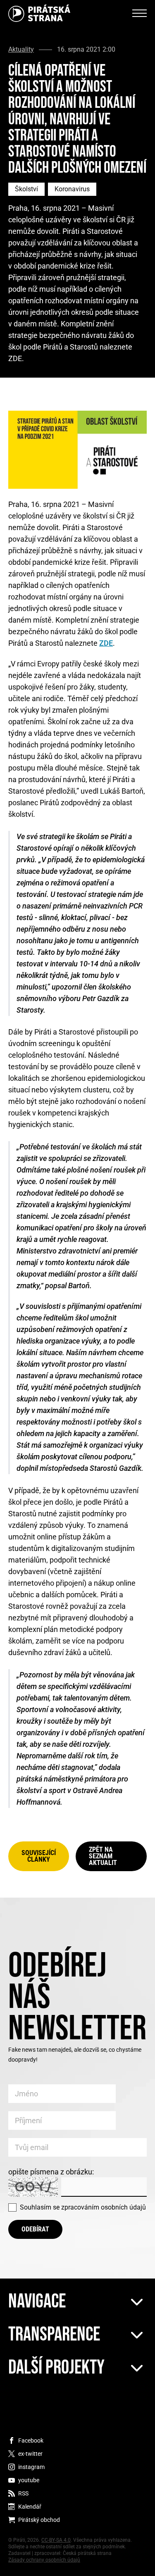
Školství (26, 189)
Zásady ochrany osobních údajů (44, 2560)
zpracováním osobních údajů (104, 2207)
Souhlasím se (83, 2207)
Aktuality (21, 50)
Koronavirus (72, 189)
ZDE (106, 643)
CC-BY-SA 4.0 (56, 2540)
